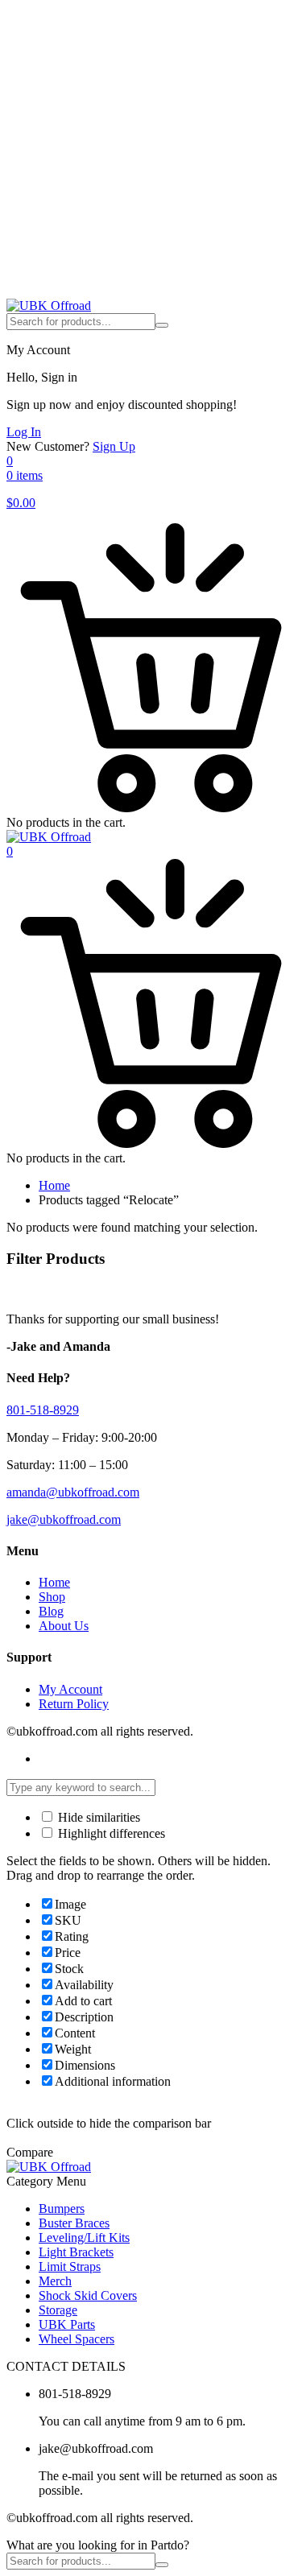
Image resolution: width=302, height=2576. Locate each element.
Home (54, 1185)
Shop (52, 1597)
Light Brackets (76, 2252)
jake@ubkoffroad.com (64, 1519)
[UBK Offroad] (49, 305)
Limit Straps (70, 2266)
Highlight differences (110, 1833)
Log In (24, 432)
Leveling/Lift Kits (84, 2237)
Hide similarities (97, 1817)
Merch (55, 2281)
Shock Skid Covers (88, 2295)
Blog (51, 1611)
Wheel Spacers (77, 2339)
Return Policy (74, 1704)
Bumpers (62, 2209)
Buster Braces (74, 2223)
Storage (58, 2310)
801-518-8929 (43, 1410)
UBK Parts (67, 2324)
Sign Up (114, 446)
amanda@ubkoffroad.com (73, 1492)
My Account (70, 1689)
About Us (64, 1626)
